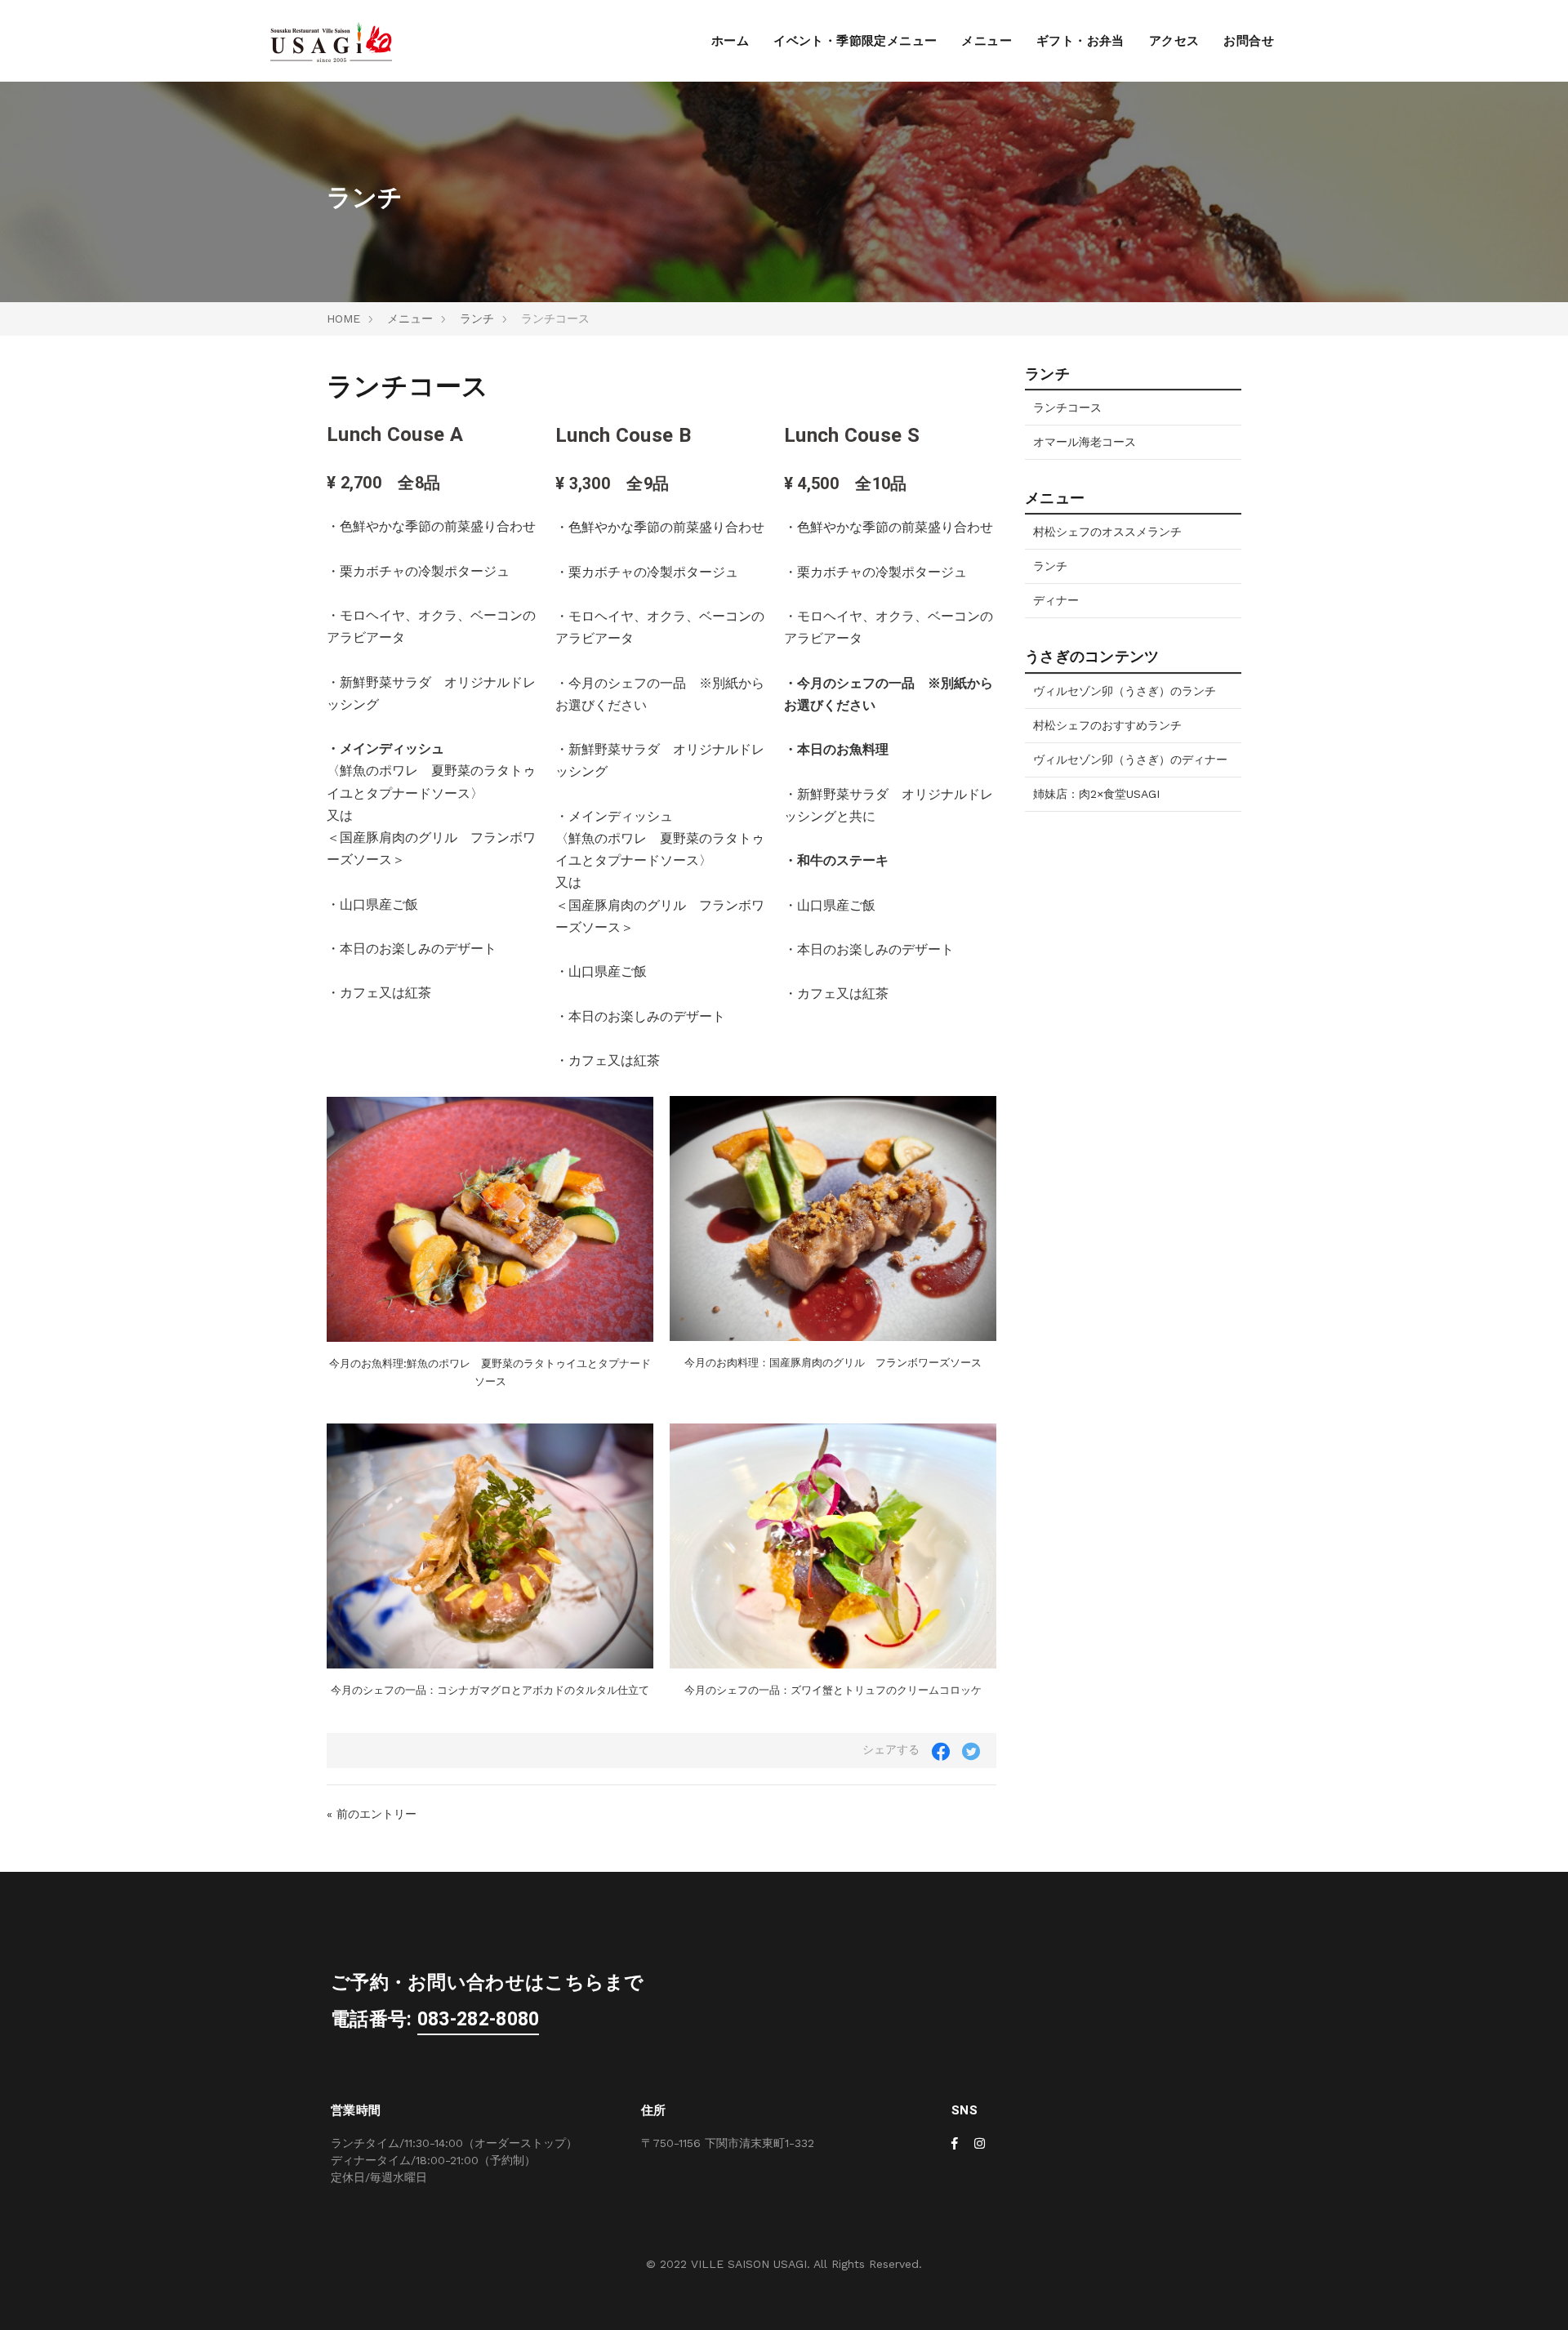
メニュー (987, 41)
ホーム (730, 41)
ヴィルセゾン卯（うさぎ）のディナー (1130, 760)
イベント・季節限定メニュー (855, 41)
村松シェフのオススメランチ (1107, 532)
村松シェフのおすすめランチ (1107, 725)
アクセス (1174, 41)
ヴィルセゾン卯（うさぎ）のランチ (1125, 691)
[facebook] (955, 2144)
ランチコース (1067, 408)
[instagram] (980, 2144)
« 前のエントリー (372, 1814)
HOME (343, 319)
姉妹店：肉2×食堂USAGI (1096, 794)
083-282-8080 (479, 2020)
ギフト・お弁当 (1080, 41)
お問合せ (1249, 41)
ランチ (477, 319)
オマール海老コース (1085, 442)
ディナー (1056, 600)
